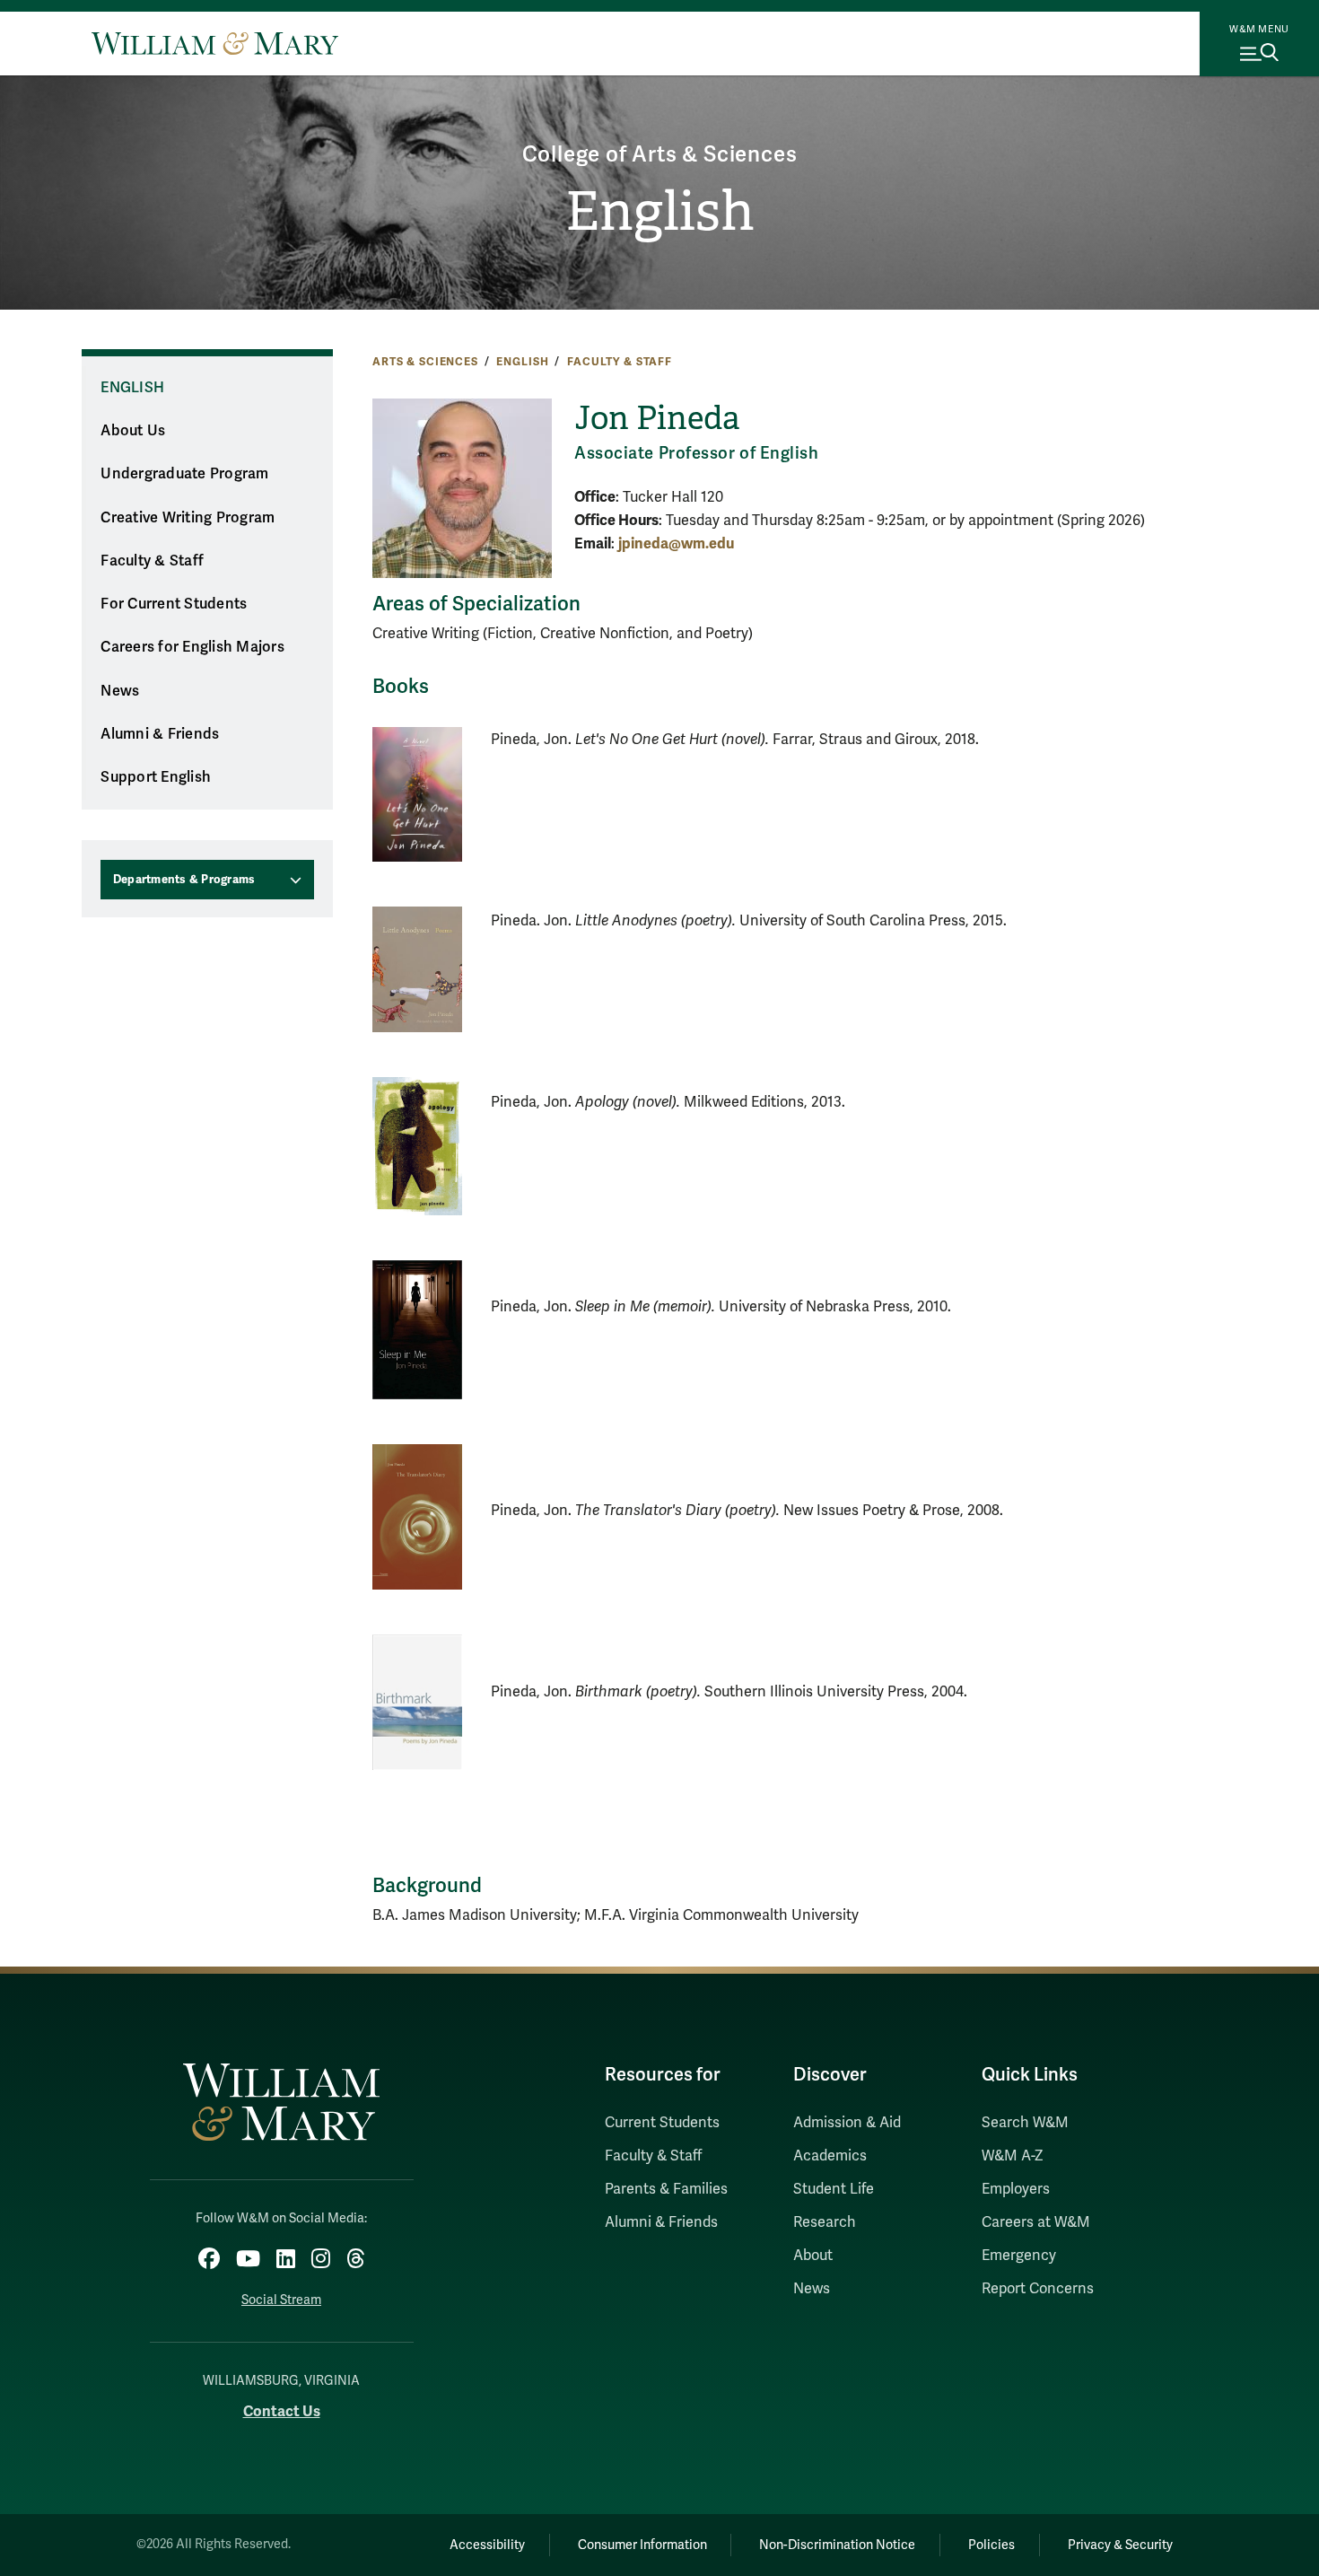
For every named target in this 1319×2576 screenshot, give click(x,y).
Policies (991, 2545)
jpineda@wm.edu (676, 543)
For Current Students (174, 604)
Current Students (662, 2123)
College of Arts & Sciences (660, 155)
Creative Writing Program (188, 518)
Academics (830, 2156)
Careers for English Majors (192, 647)
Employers (1016, 2189)
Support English (156, 777)
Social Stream (281, 2300)
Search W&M (1025, 2123)
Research (825, 2222)
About (813, 2256)
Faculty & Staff (620, 362)
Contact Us (282, 2411)
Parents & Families (666, 2189)
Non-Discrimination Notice (837, 2545)
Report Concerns (1038, 2289)
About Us (133, 431)
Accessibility (487, 2545)
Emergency (1019, 2256)
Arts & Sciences (425, 362)
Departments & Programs (184, 880)
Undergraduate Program (184, 474)
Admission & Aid (847, 2123)
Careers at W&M (1036, 2222)
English (660, 212)
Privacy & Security (1120, 2545)
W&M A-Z (1013, 2156)
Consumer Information (642, 2545)
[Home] (215, 43)
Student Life (834, 2189)
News (120, 691)
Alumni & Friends (160, 734)
